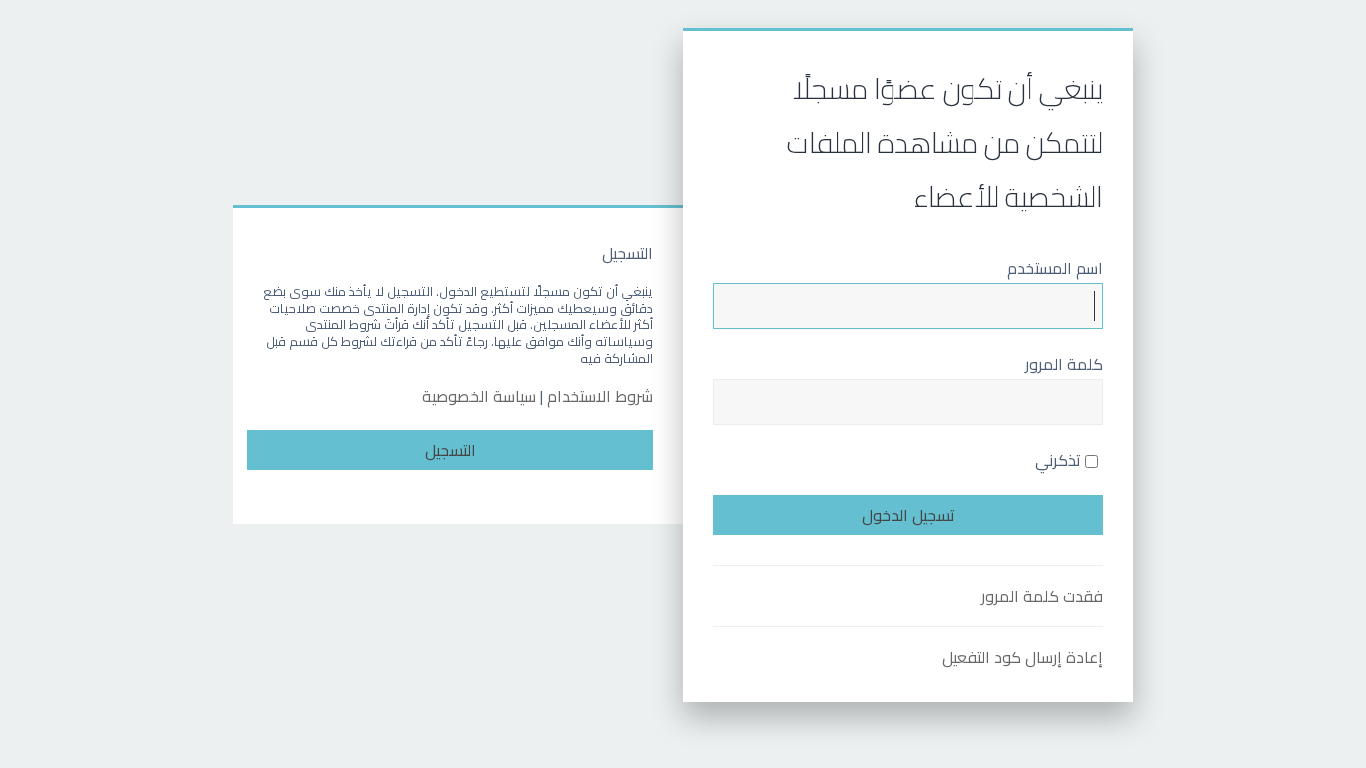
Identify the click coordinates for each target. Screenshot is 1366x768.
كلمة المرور (1064, 364)
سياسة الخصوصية (479, 396)
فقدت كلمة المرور (1042, 596)
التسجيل (450, 450)
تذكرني (1060, 460)
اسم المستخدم (1055, 268)
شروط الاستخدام (600, 396)
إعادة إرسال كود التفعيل (1022, 657)
